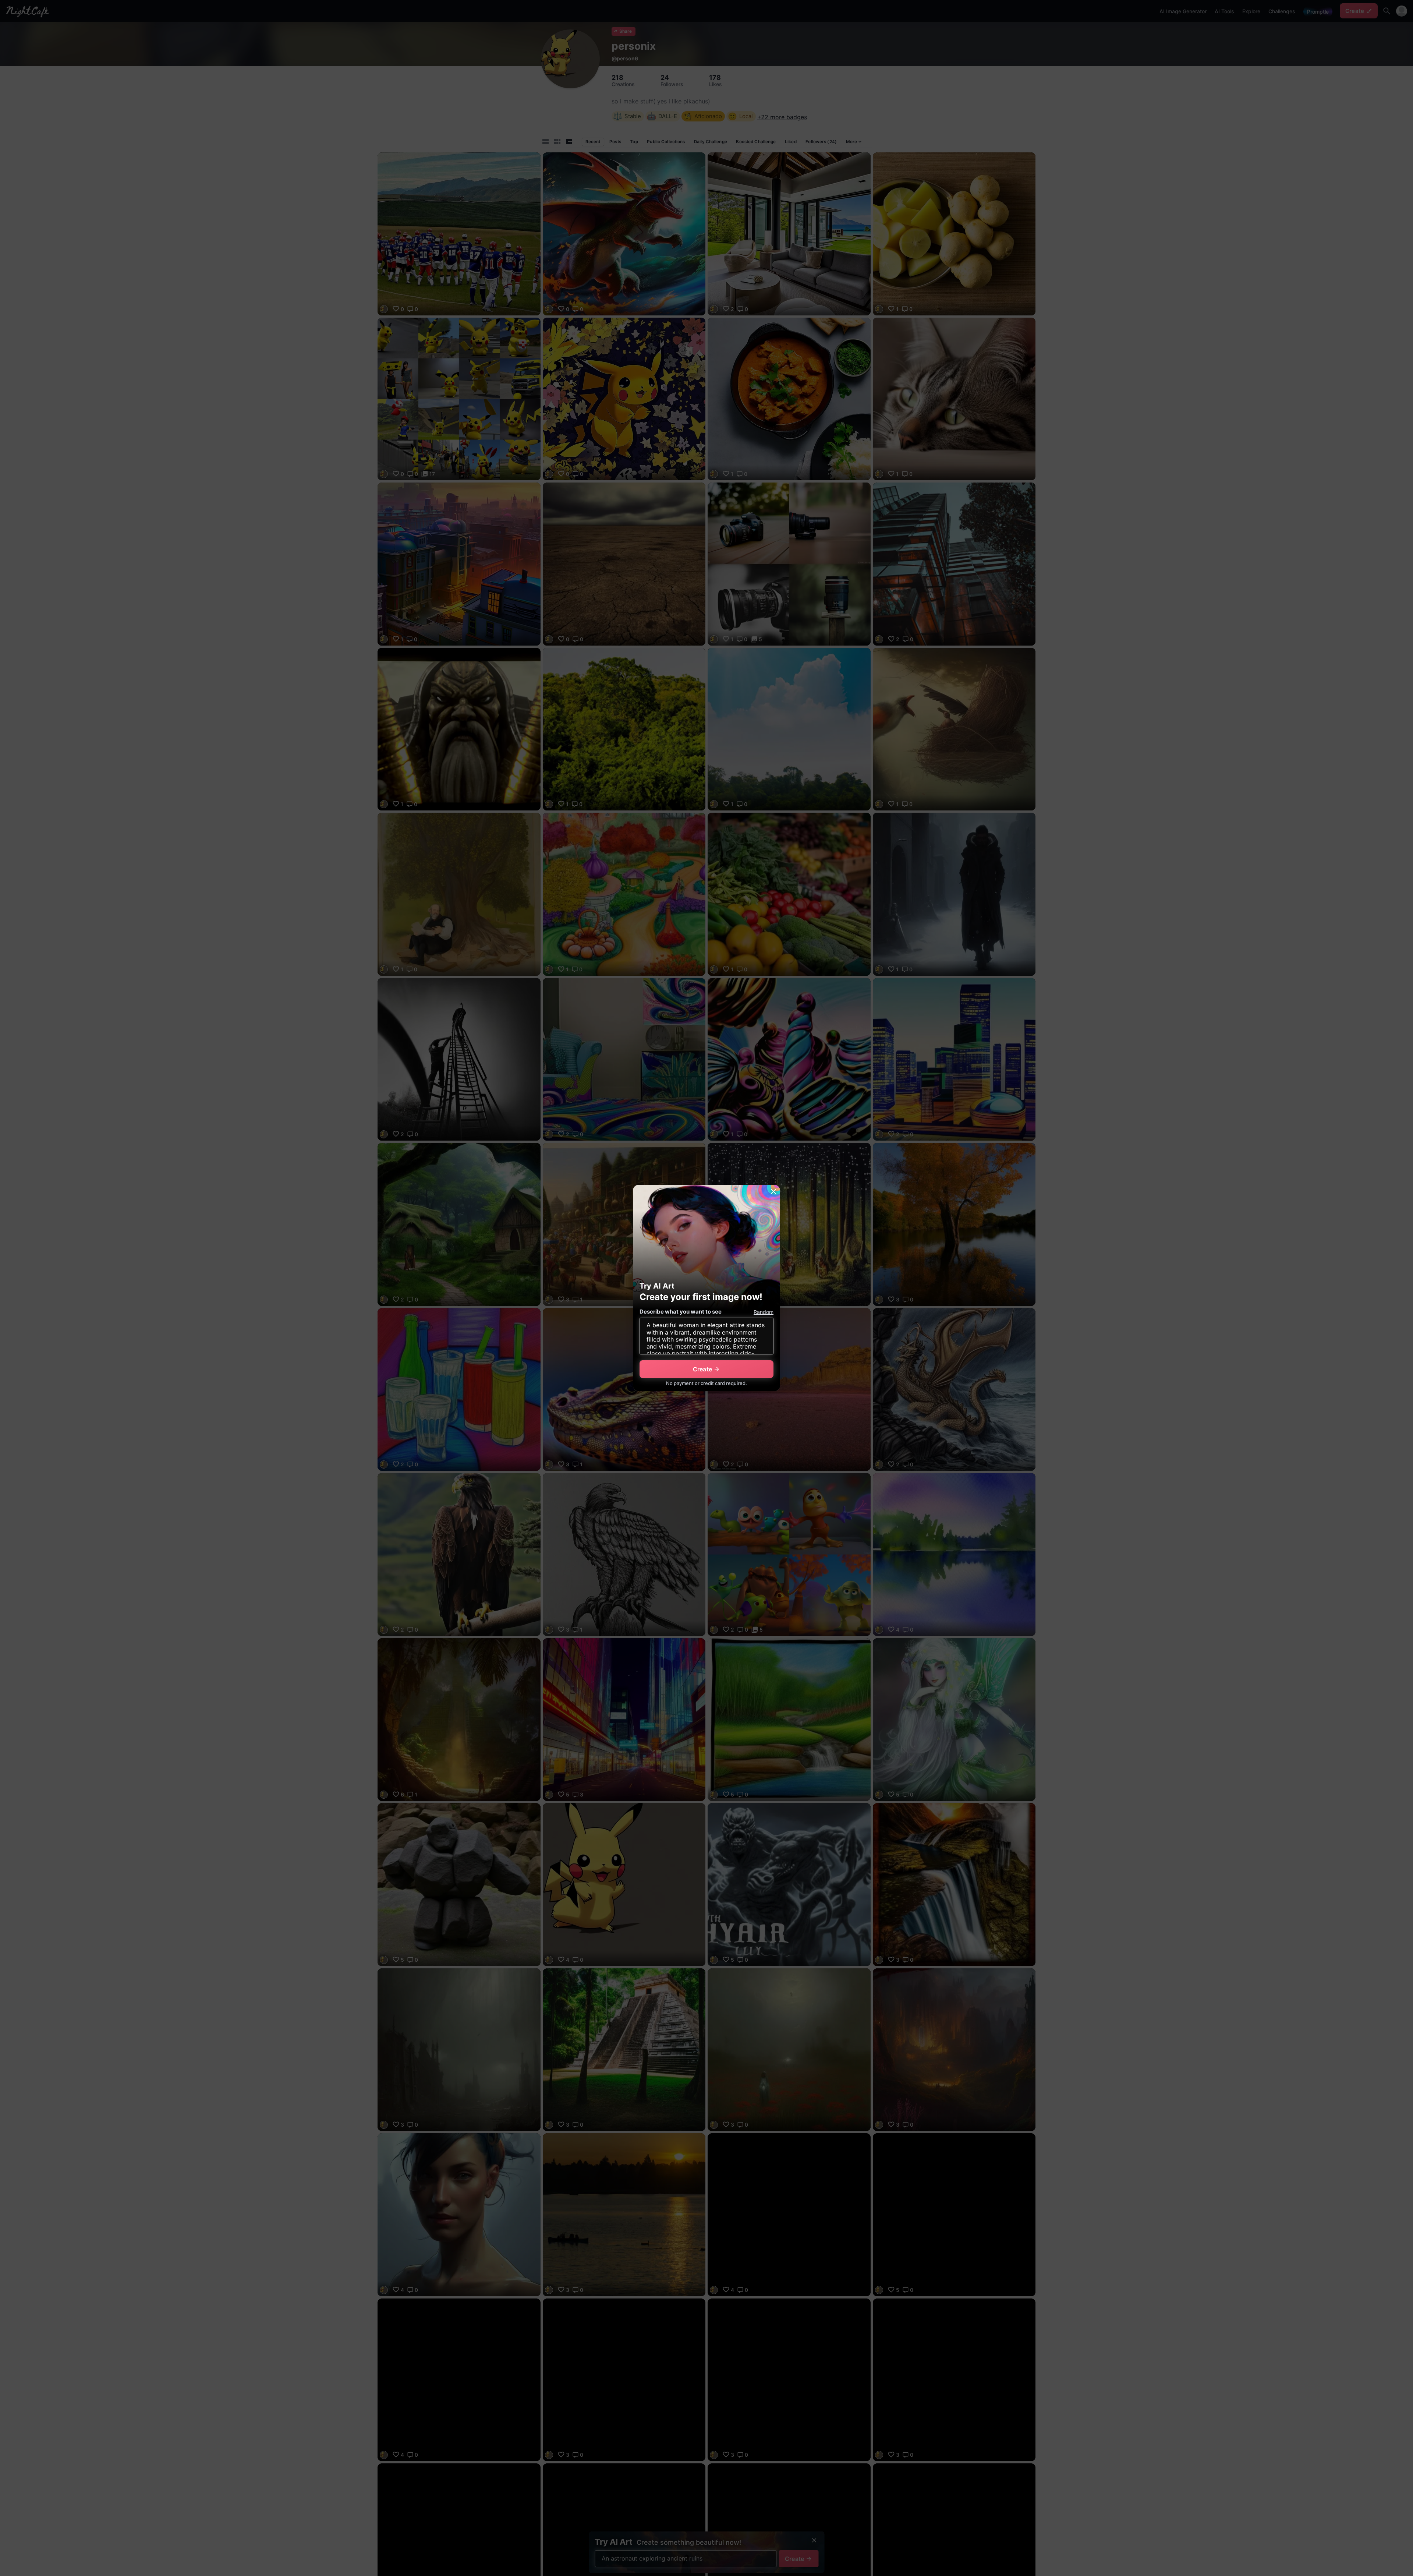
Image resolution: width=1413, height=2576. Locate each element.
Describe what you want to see (681, 1312)
